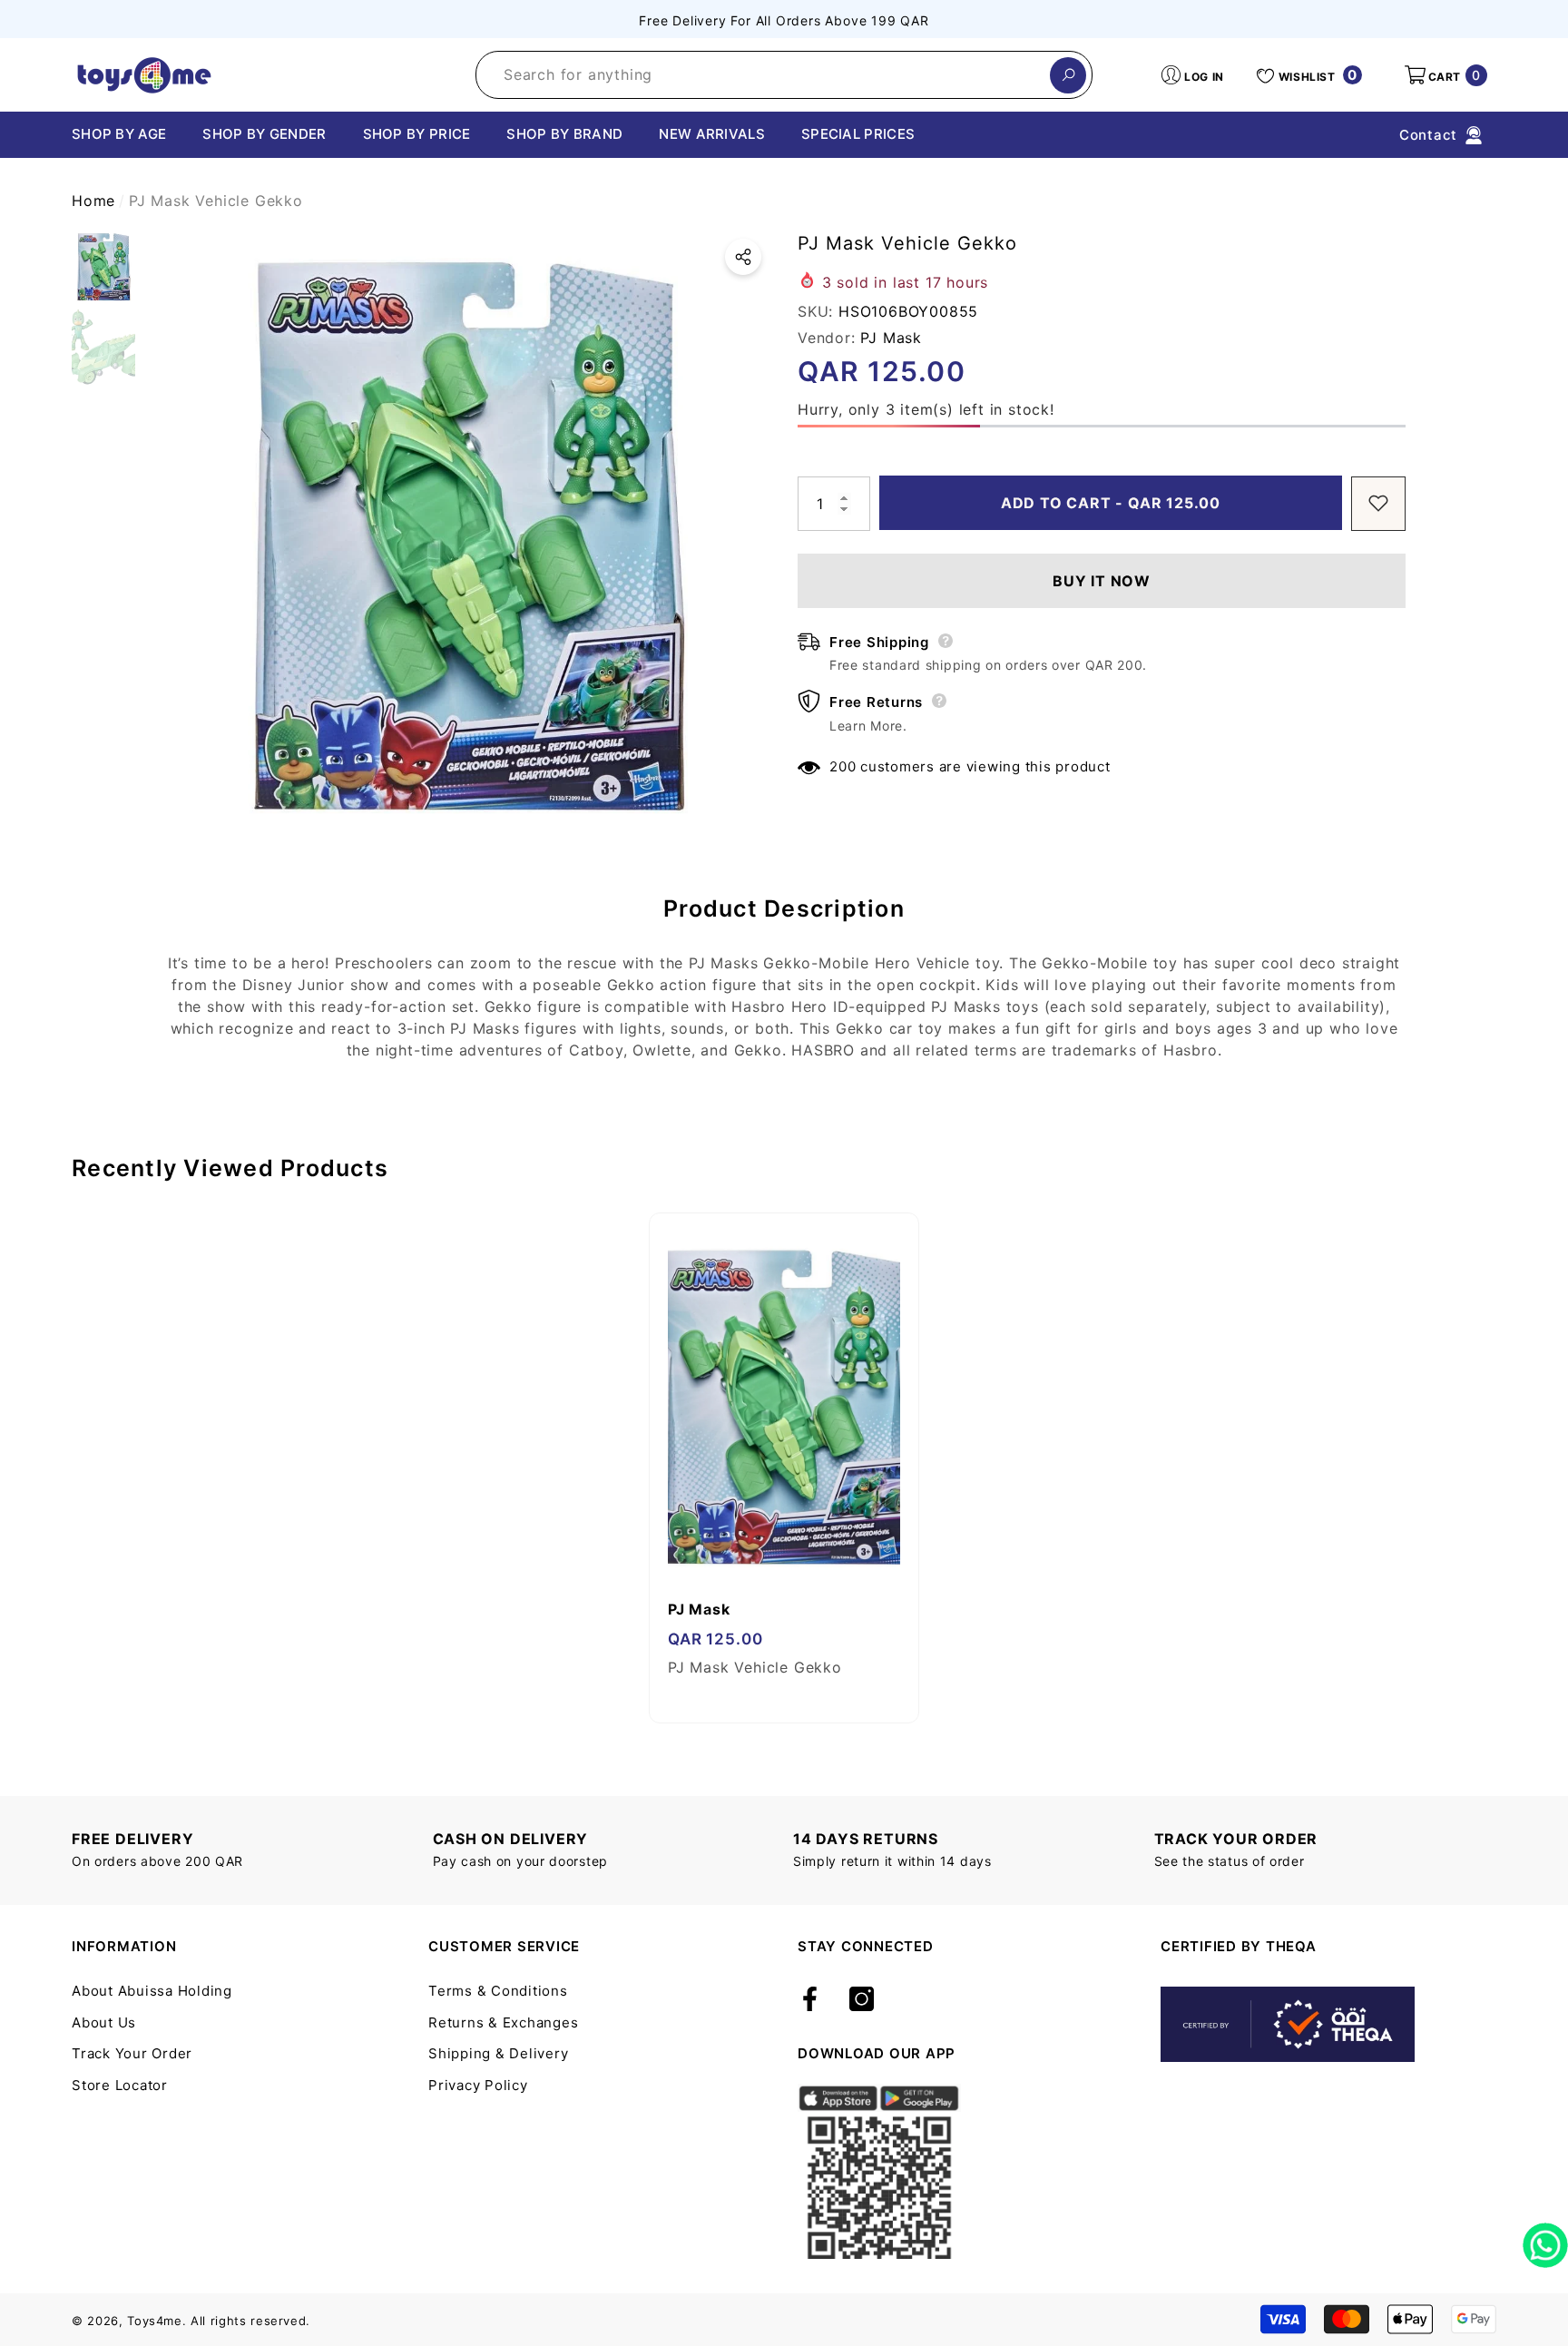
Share (743, 257)
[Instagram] (862, 2000)
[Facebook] (810, 2000)
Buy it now (1102, 580)
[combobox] (763, 75)
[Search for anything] (784, 75)
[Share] (743, 257)
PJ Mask (891, 337)
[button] (1445, 75)
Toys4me (155, 2321)
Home (93, 201)
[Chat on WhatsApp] (1545, 2239)
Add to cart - (1102, 503)
